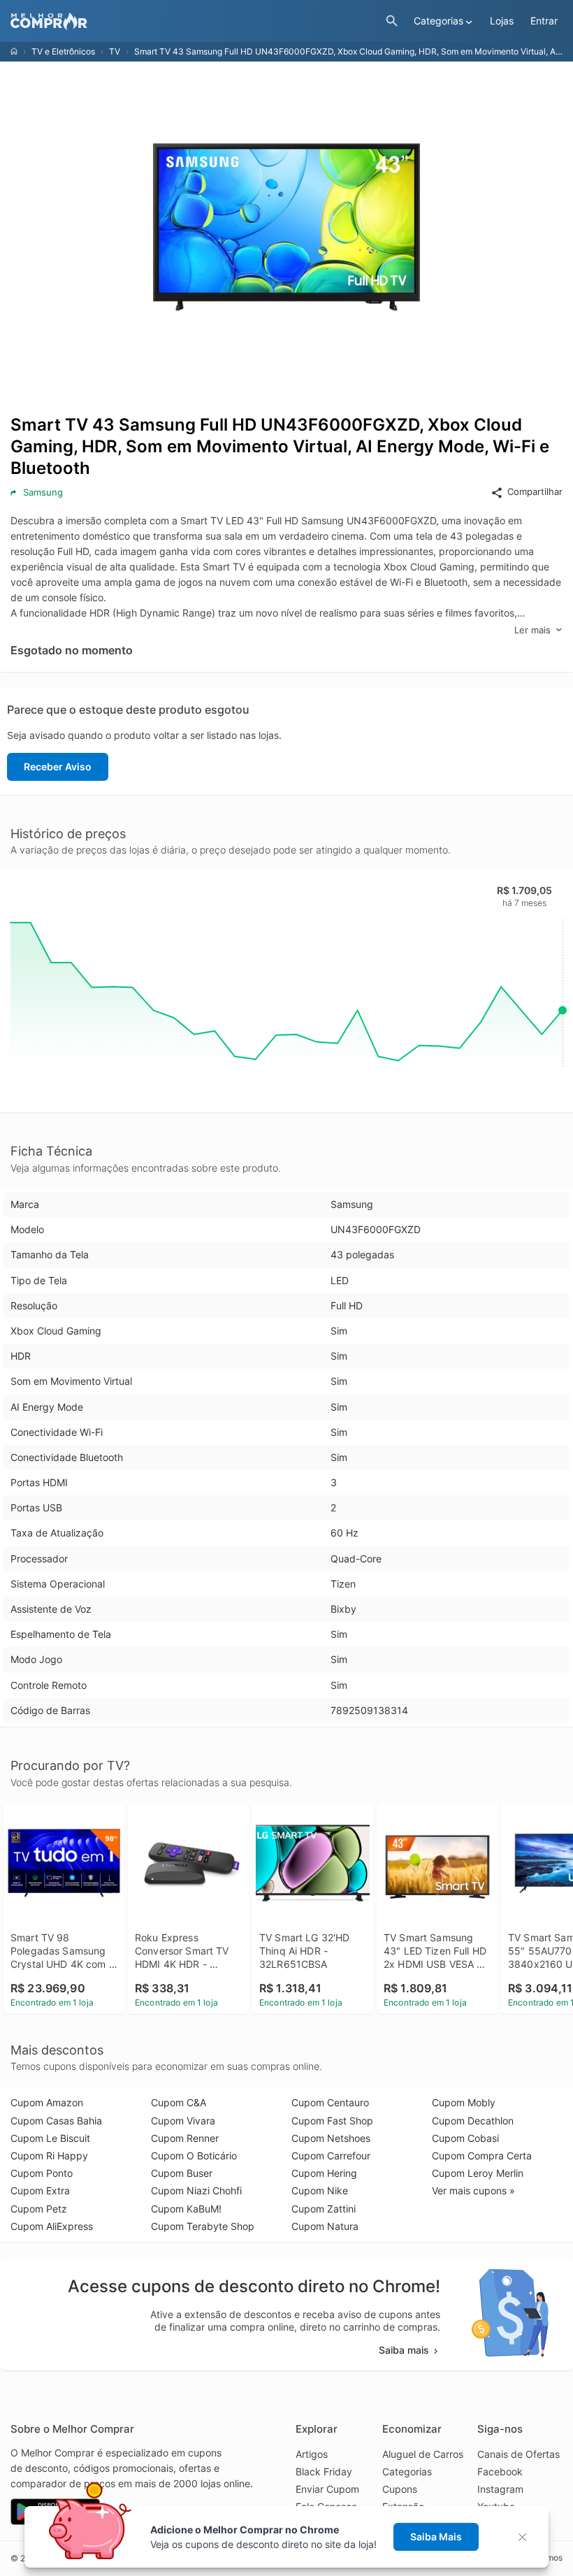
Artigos (312, 2454)
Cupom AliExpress (52, 2226)
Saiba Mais (436, 2537)
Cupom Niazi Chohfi (196, 2190)
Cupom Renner (185, 2138)
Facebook (500, 2471)
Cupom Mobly (464, 2102)
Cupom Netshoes (331, 2138)
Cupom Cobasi (465, 2138)
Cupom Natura (325, 2226)
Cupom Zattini (324, 2209)
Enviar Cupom (327, 2489)
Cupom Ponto (42, 2173)
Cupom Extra (40, 2190)
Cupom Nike (320, 2190)
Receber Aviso (58, 767)
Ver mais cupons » (473, 2190)
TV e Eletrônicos (63, 51)
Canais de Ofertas (518, 2454)
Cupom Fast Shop (332, 2121)
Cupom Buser (182, 2173)
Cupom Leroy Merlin (478, 2173)
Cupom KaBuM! (186, 2209)
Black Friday (324, 2471)
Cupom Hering (324, 2173)
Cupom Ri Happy (49, 2156)
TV (115, 51)
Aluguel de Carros (423, 2454)
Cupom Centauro (330, 2102)
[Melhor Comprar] (195, 21)
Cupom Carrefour (331, 2156)
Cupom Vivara (183, 2121)
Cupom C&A (179, 2102)
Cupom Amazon (47, 2102)
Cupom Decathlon (473, 2121)
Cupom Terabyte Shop (203, 2226)
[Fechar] (527, 2537)
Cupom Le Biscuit (50, 2138)
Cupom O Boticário (194, 2156)
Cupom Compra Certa (482, 2156)
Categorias (407, 2471)
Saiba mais (404, 2350)
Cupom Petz (39, 2209)
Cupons (400, 2489)
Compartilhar (535, 491)
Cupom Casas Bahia (56, 2121)
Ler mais (532, 630)
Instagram (500, 2489)
